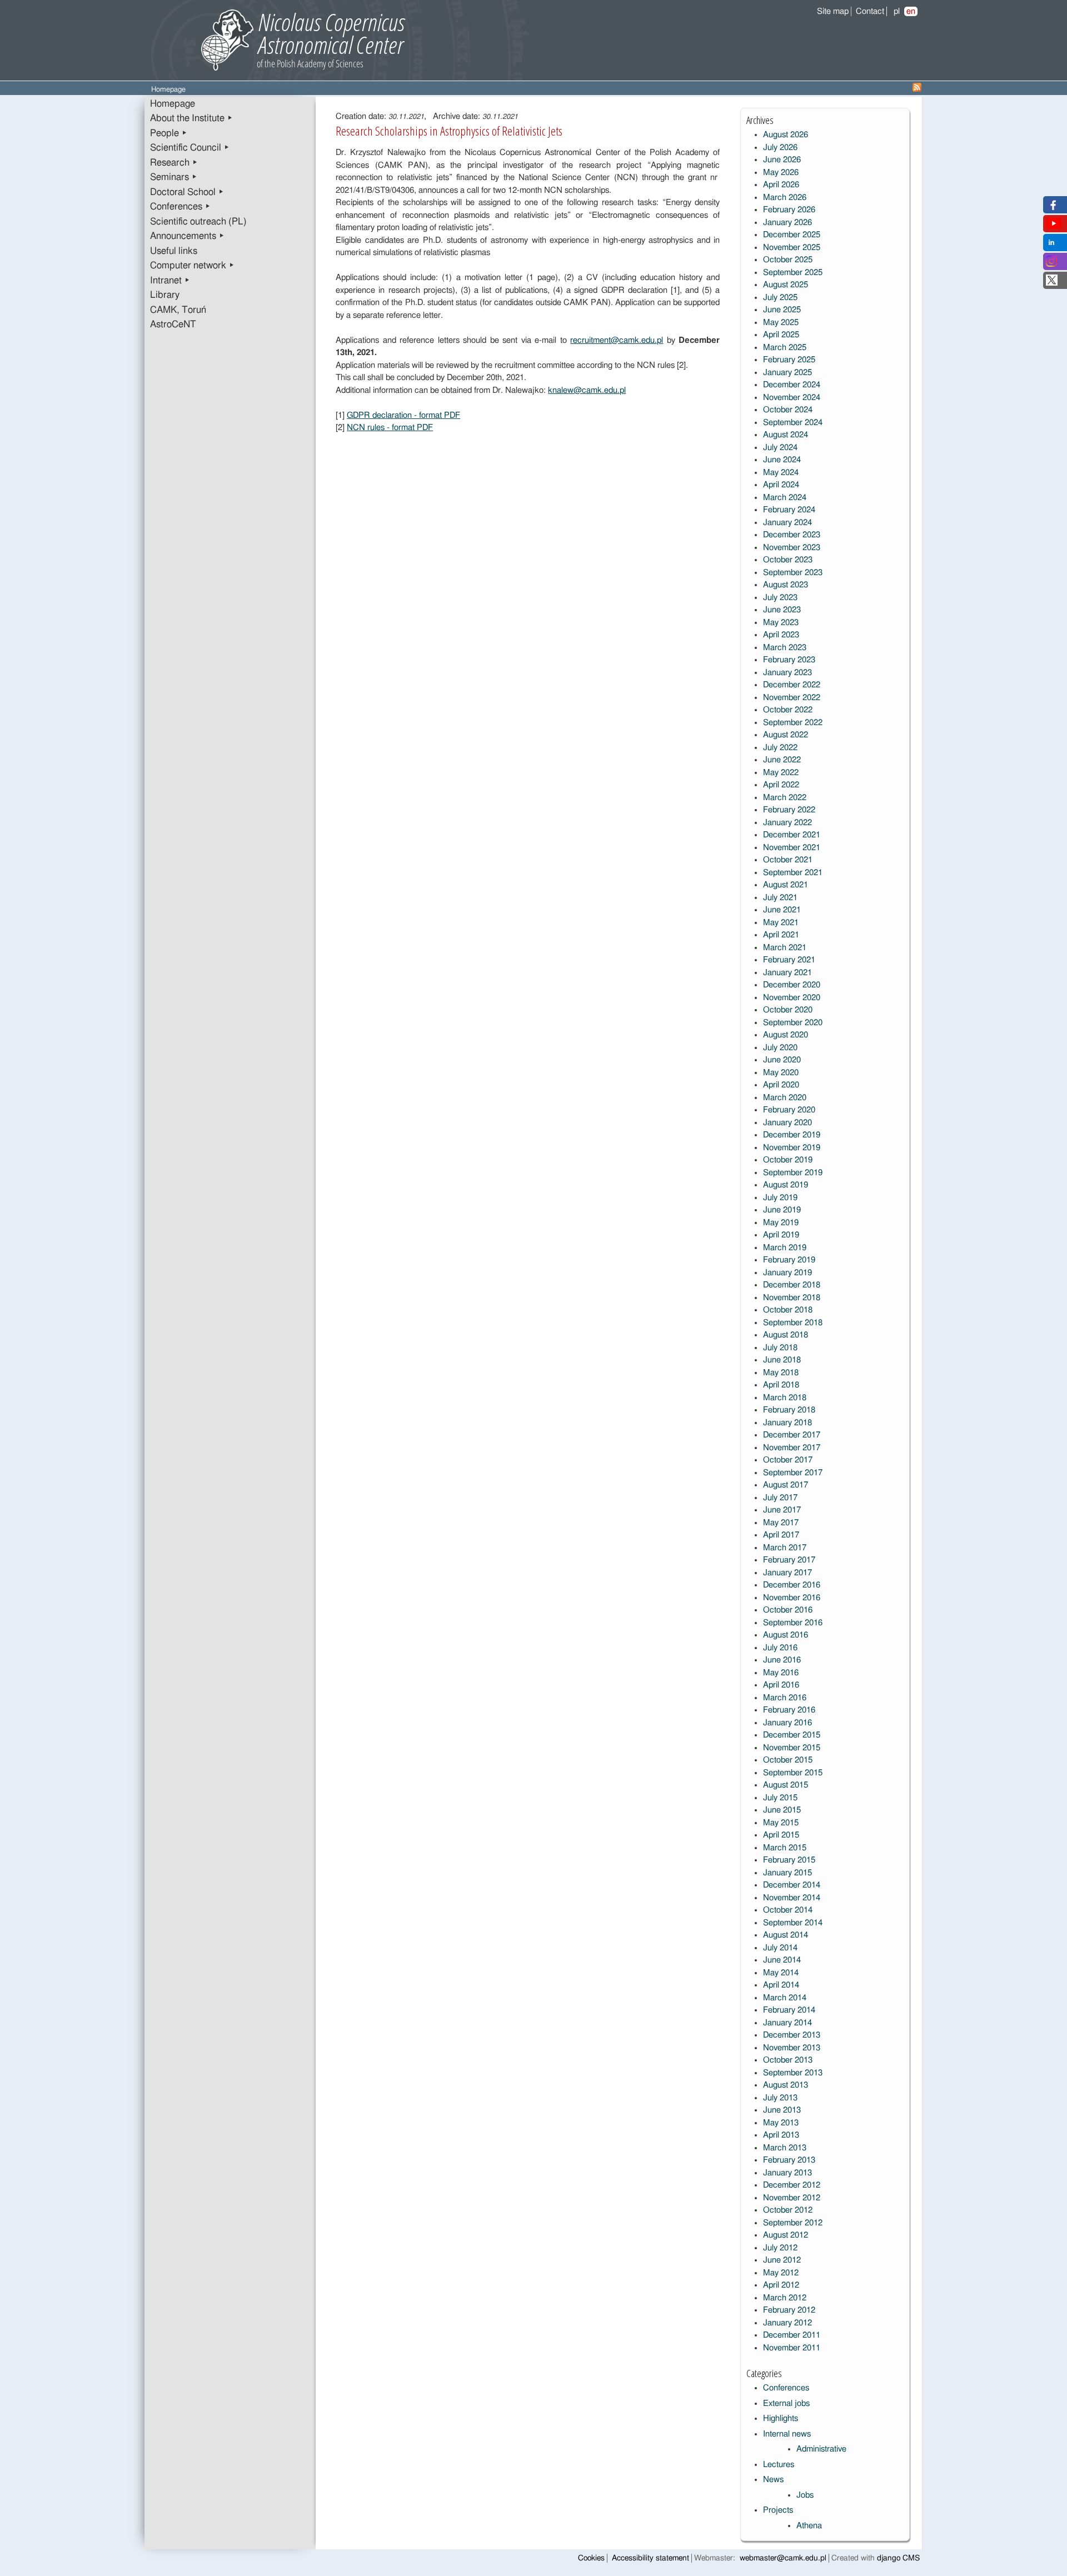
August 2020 (786, 1035)
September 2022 (793, 723)
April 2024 (781, 485)
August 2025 (786, 285)
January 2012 (787, 2323)
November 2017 (792, 1448)
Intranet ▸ (170, 281)
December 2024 (792, 385)
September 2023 (793, 573)
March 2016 (785, 1698)
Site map (833, 11)
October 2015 (788, 1760)
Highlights (781, 2418)
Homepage (173, 104)
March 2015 (785, 1848)
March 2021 (785, 948)
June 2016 (782, 1660)
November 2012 (792, 2198)
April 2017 (781, 1535)
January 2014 (787, 2023)
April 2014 (781, 1985)
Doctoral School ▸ (187, 192)
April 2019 (781, 1235)
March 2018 (785, 1398)
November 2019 (792, 1148)
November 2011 (792, 2348)
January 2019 (787, 1273)
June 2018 (782, 1360)
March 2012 (785, 2298)
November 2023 (792, 548)
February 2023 (789, 660)
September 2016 (793, 1623)
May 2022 (781, 773)
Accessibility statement (650, 2558)
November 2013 (792, 2048)
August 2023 (786, 585)
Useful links (174, 251)
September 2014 (793, 1923)
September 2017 (793, 1473)
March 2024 (785, 498)
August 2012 (786, 2235)
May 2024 (781, 473)
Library (165, 295)
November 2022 (792, 698)
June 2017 (782, 1510)
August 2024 (786, 435)
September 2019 (793, 1173)
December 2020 (792, 985)
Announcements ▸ (187, 236)
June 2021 (782, 910)
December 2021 (792, 835)
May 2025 (781, 323)
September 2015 (793, 1773)
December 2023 (792, 535)
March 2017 (785, 1548)
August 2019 (786, 1185)
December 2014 (792, 1885)
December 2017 (792, 1435)
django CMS (898, 2558)
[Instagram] (1051, 264)
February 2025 (789, 360)
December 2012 (792, 2185)
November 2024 (792, 398)
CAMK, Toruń (178, 310)
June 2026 (782, 160)
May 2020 (781, 1073)
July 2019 (780, 1198)
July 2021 (780, 898)
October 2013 (788, 2060)
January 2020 (787, 1123)
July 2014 (780, 1948)
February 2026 (789, 210)
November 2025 (792, 248)
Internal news (787, 2434)
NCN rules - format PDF (390, 428)
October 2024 (788, 410)
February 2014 (789, 2010)
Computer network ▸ (192, 266)
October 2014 (788, 1910)
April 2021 (781, 935)
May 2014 (781, 1973)
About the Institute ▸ (191, 118)
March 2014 (785, 1998)
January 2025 (787, 373)
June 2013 (782, 2110)
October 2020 (788, 1010)
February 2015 (789, 1860)
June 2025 (782, 310)
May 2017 (781, 1523)
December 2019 (792, 1135)
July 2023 (780, 598)
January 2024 (787, 523)
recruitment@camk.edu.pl (617, 340)
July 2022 (780, 748)
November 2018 (792, 1298)
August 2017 (786, 1485)
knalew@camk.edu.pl (587, 390)
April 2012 (781, 2285)
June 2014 (782, 1960)
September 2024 (793, 423)
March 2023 (785, 648)
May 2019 (781, 1223)
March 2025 (785, 348)
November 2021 (792, 848)
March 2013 (785, 2148)
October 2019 (788, 1160)
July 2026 (780, 148)
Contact (870, 11)
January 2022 (787, 823)
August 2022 (786, 735)
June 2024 (782, 460)
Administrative (821, 2449)
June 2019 (782, 1210)
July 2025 (780, 298)
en (911, 11)
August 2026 (786, 135)
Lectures (779, 2465)
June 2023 (782, 610)
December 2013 (792, 2035)
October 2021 (788, 860)
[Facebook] (1052, 208)
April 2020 (781, 1085)
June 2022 (782, 760)
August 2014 (786, 1935)
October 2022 (788, 710)
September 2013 (793, 2073)
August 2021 (786, 885)
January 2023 (787, 673)
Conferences (786, 2388)
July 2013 (780, 2098)
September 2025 (793, 273)
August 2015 (786, 1785)
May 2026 (781, 173)
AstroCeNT (173, 325)
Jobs (805, 2495)
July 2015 (780, 1798)
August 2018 (786, 1335)
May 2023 (781, 623)
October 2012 (788, 2210)
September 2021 (793, 873)
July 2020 (780, 1048)
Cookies (591, 2558)
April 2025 (781, 335)
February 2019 (789, 1260)
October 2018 (788, 1310)
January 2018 (787, 1423)
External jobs (786, 2403)
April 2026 (781, 185)
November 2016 (792, 1598)
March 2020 (785, 1098)
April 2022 (781, 785)
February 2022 (789, 810)
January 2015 (787, 1873)
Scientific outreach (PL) (198, 222)
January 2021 (787, 973)
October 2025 (788, 260)
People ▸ (169, 133)
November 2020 (792, 998)
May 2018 (781, 1373)
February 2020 (789, 1110)
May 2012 (781, 2273)
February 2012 (789, 2310)
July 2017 (780, 1498)
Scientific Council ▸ (190, 148)
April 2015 (781, 1835)
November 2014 (792, 1898)
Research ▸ (174, 163)
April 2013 (781, 2135)
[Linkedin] (1051, 245)
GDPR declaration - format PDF (403, 415)
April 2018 (781, 1385)
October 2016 (788, 1610)
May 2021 (781, 923)
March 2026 (785, 198)
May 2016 (781, 1673)
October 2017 (788, 1460)
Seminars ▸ (174, 177)
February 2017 (789, 1560)
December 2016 (792, 1585)
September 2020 (793, 1023)
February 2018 (789, 1410)
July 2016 (780, 1648)
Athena (809, 2526)
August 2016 (786, 1635)
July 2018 (780, 1348)
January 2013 (787, 2173)
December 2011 (792, 2335)
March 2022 (785, 798)
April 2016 (781, 1685)
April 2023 (781, 635)
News (773, 2480)
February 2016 (789, 1710)
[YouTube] (1054, 226)
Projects (778, 2510)
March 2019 (785, 1248)
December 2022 (792, 685)
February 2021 (789, 960)
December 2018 (792, 1285)
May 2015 (781, 1823)
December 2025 (792, 235)
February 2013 (789, 2160)
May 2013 (781, 2123)
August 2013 (786, 2085)
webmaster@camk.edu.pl (783, 2558)
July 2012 (780, 2248)
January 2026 (787, 223)
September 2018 (793, 1323)
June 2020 (782, 1060)
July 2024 (780, 448)
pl (897, 11)
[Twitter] (1052, 283)
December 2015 (792, 1735)
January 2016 (787, 1723)
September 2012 (793, 2223)
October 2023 (788, 560)
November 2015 (792, 1748)
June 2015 (782, 1810)
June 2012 (782, 2260)
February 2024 (789, 510)
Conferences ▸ (180, 207)
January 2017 (787, 1573)
